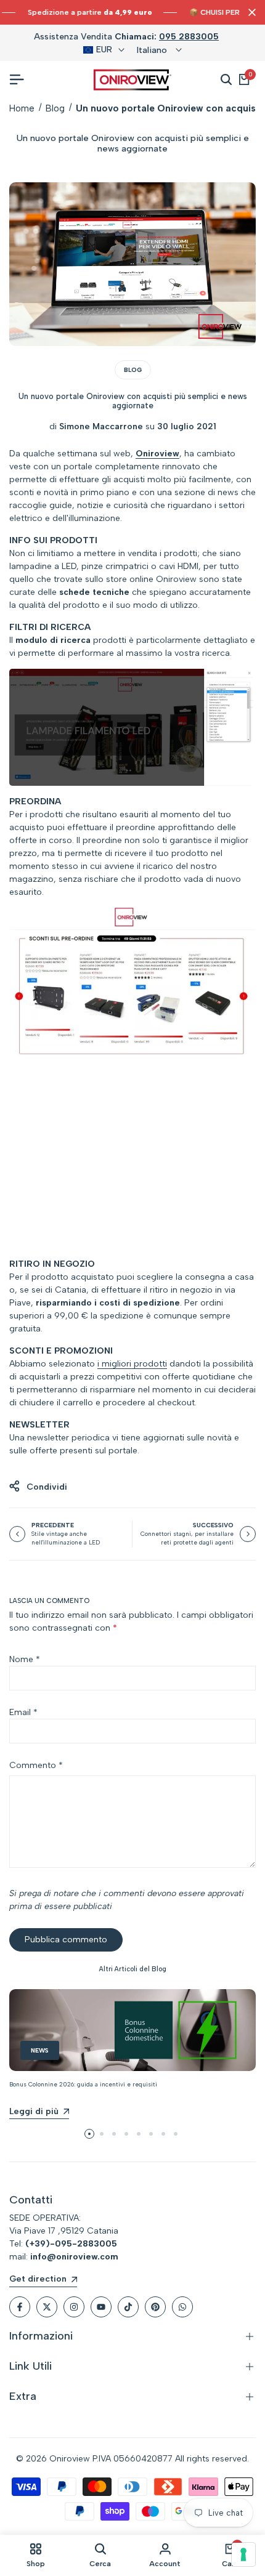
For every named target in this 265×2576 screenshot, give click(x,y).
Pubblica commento (66, 1940)
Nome (25, 1659)
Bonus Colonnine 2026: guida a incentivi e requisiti (83, 2084)
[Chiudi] (250, 12)
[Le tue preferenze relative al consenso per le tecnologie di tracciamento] (243, 2554)
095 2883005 (189, 37)
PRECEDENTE (53, 1525)
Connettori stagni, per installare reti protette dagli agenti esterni (187, 1543)
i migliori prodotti (132, 1364)
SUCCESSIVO (213, 1525)
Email (23, 1712)
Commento (36, 1765)
